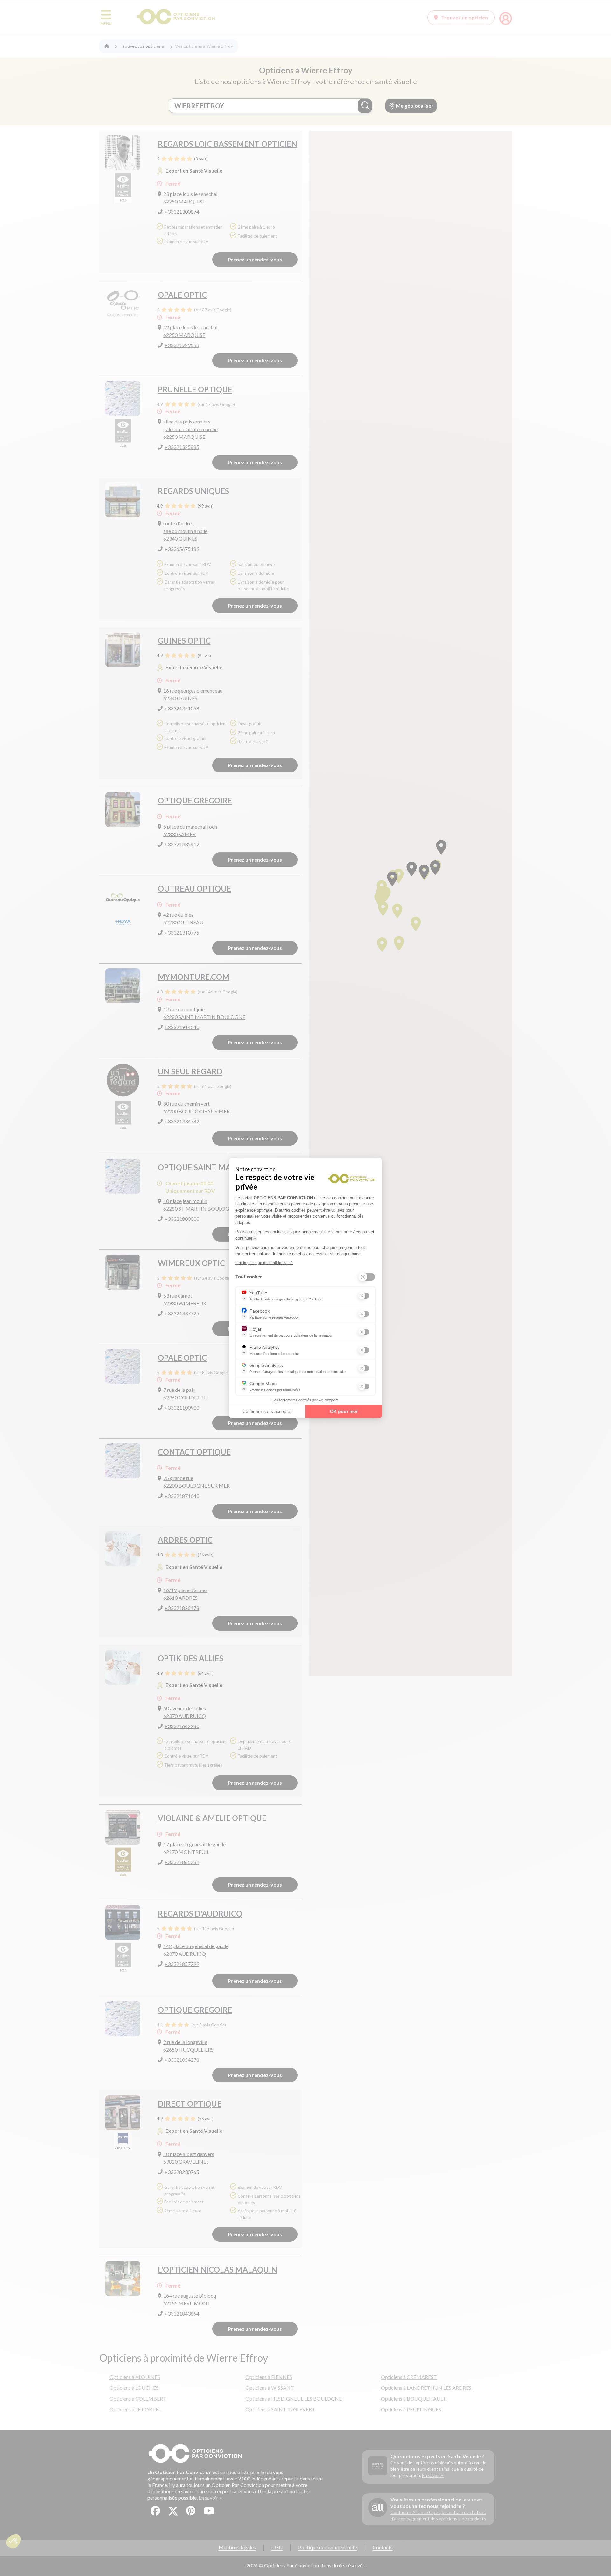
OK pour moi (344, 1411)
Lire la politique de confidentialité (264, 1263)
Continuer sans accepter (267, 1411)
